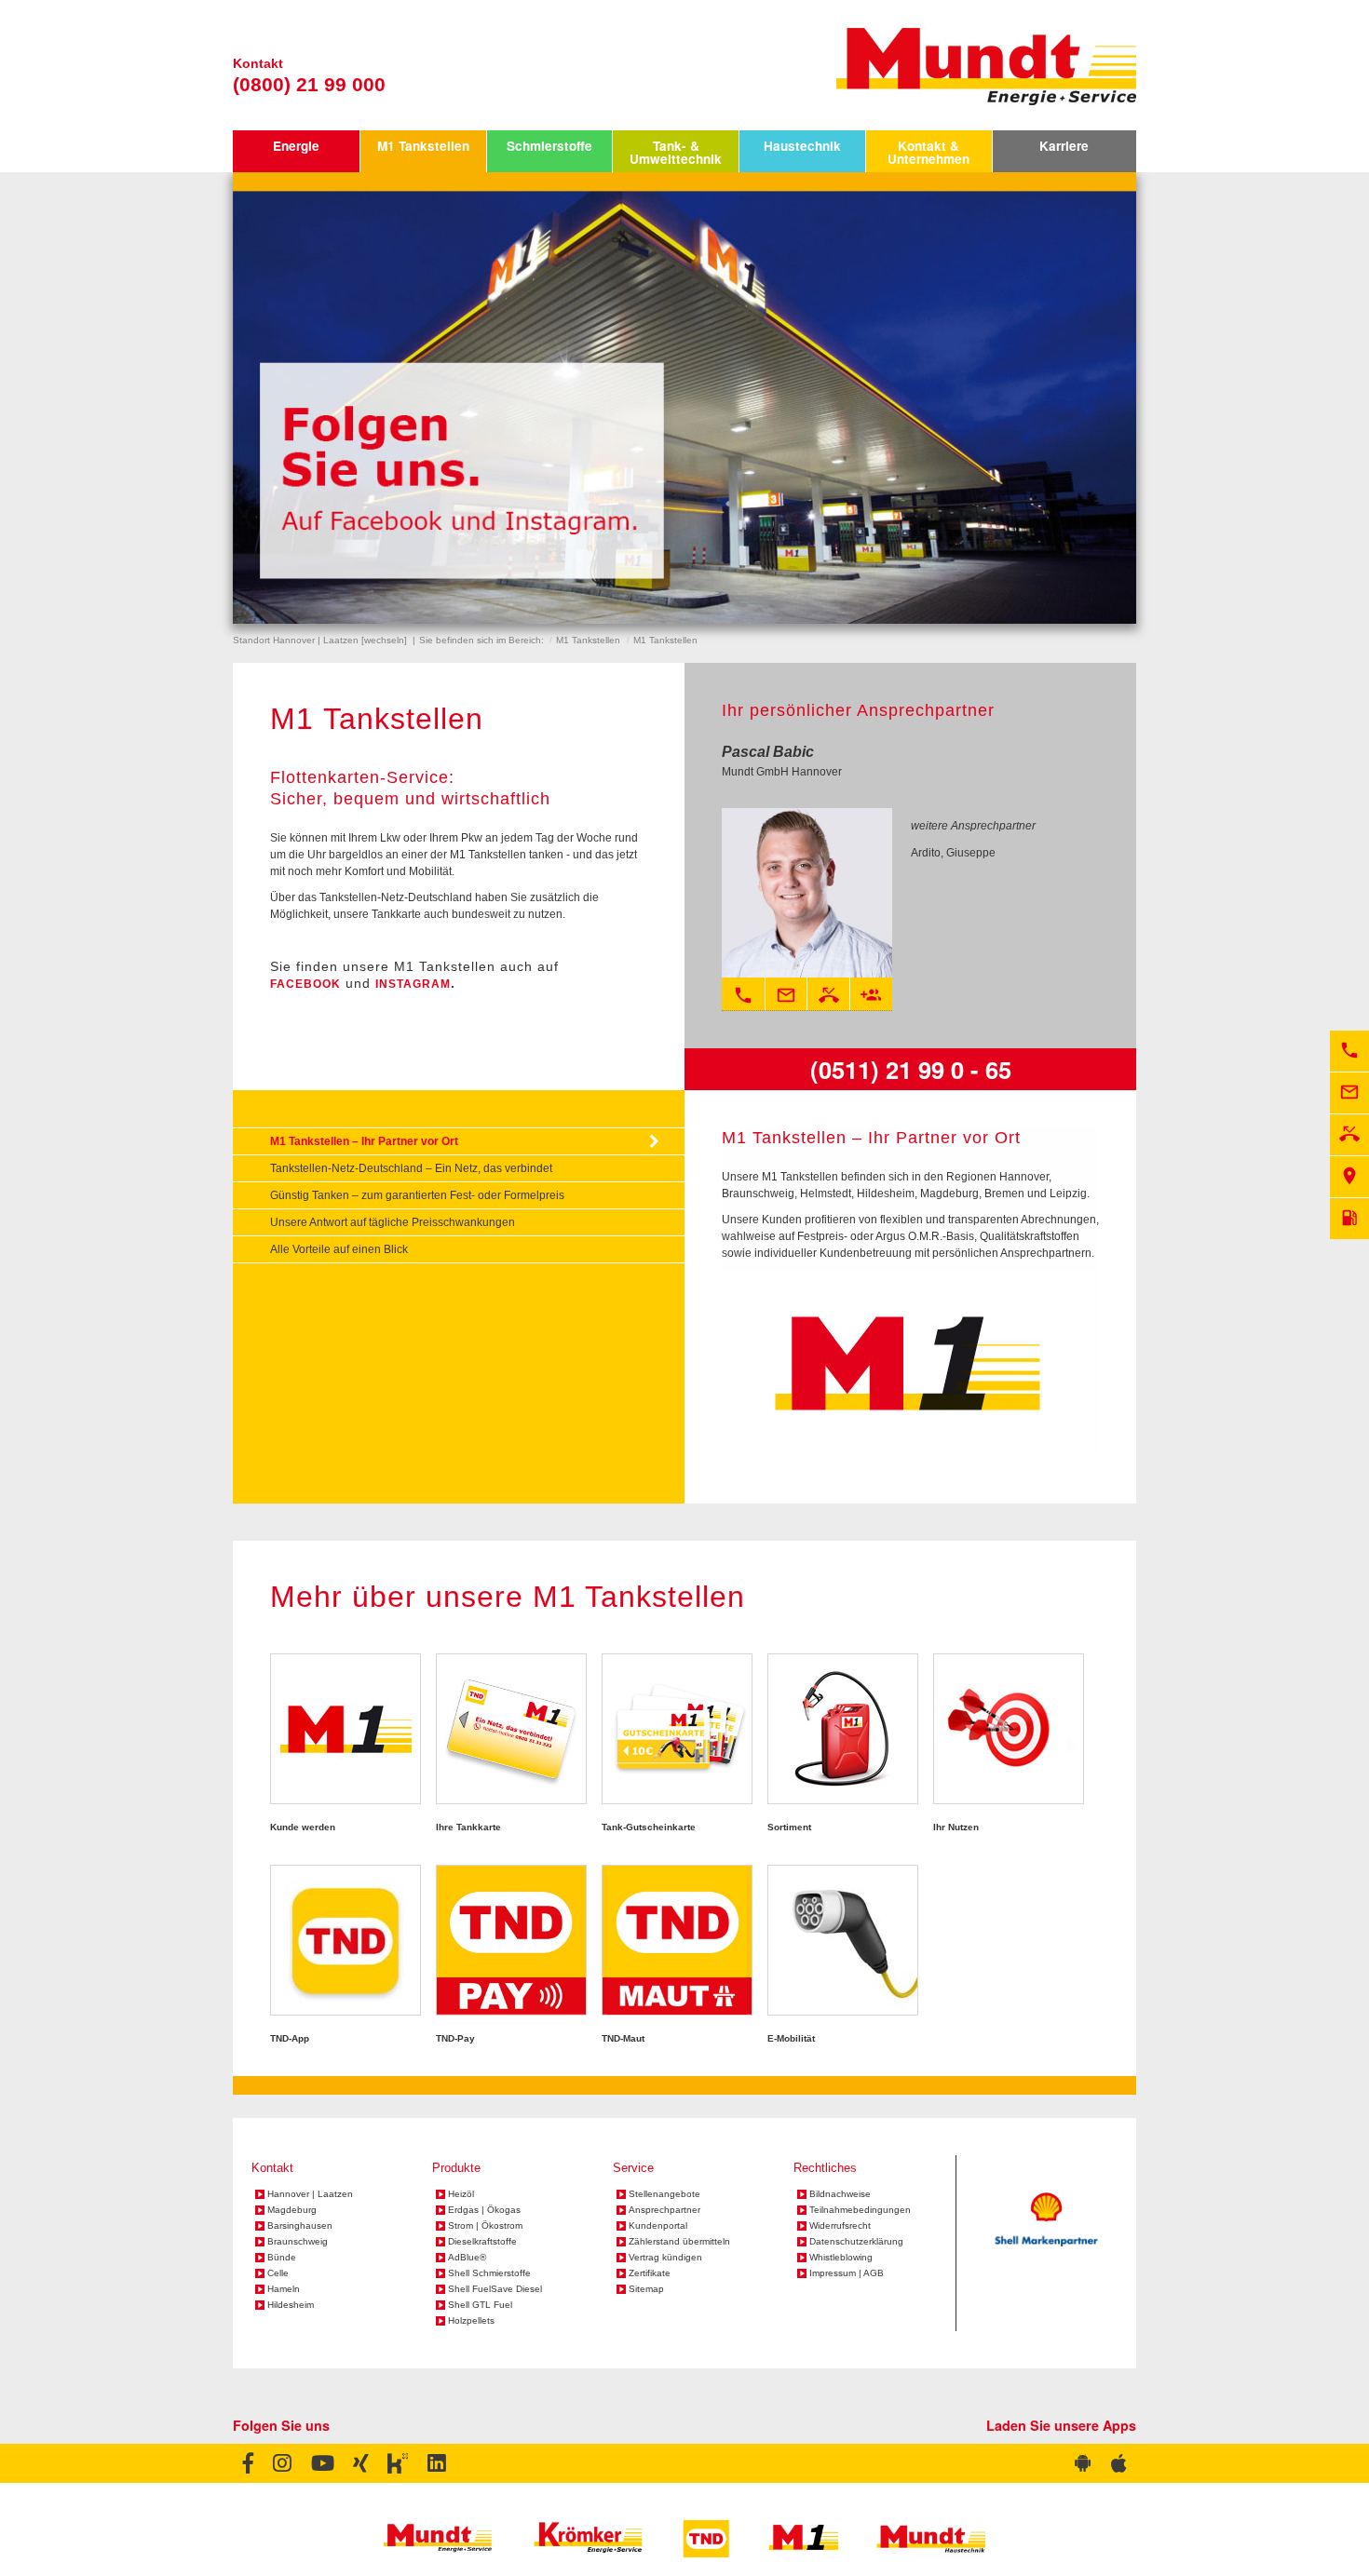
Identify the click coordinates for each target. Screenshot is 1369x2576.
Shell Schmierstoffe (489, 2273)
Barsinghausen (300, 2226)
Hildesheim (291, 2305)
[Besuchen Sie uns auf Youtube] (322, 2463)
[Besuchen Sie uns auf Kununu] (397, 2463)
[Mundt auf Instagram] (282, 2463)
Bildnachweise (840, 2194)
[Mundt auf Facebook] (248, 2463)
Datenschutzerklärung (856, 2242)
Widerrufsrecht (840, 2226)
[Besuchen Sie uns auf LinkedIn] (436, 2463)
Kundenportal (658, 2226)
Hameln (284, 2289)
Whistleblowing (841, 2258)
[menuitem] (296, 151)
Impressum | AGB (847, 2273)
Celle (278, 2273)
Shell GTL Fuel (480, 2305)
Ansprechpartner (664, 2210)
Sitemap (646, 2289)
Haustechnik (802, 146)
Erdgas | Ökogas (484, 2210)
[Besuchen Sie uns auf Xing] (360, 2463)
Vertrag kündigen (665, 2258)
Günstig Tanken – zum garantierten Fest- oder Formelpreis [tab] (417, 1195)
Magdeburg (292, 2210)
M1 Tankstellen (423, 146)
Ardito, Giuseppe (953, 853)
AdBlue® (467, 2258)
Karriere (1064, 146)
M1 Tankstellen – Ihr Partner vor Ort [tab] (364, 1141)
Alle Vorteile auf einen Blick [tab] (339, 1249)
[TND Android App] (1083, 2463)
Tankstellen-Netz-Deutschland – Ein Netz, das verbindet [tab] (411, 1168)
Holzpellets (471, 2321)
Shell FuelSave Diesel (495, 2289)
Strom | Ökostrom (485, 2226)
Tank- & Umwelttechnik (676, 152)
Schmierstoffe (549, 146)
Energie (296, 146)
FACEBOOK (305, 984)
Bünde (282, 2258)
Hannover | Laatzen (310, 2194)
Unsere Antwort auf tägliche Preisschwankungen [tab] (393, 1222)
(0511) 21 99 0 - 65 (911, 1069)
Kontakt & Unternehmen (928, 152)
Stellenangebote (664, 2194)
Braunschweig (298, 2242)
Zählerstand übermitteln (679, 2242)
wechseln (384, 640)
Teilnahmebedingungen (860, 2210)
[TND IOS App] (1119, 2463)
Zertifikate (650, 2273)
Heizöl (461, 2194)
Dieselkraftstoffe (482, 2242)
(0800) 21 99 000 (309, 84)
